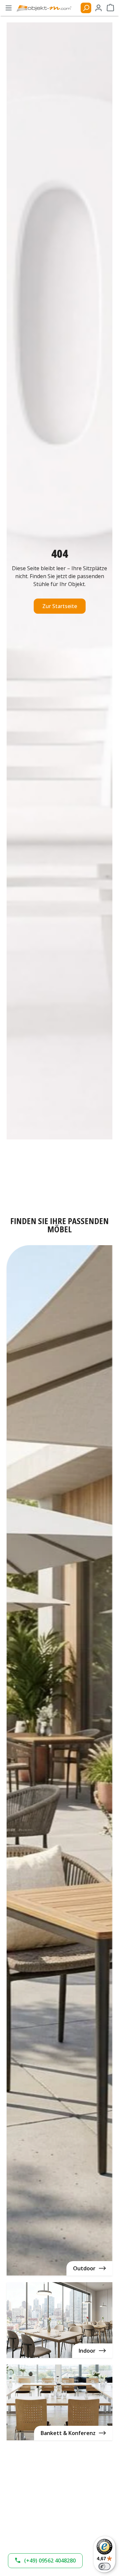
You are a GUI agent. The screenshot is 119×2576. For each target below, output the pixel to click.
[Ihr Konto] (99, 8)
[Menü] (9, 8)
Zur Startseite (60, 606)
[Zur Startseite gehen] (47, 8)
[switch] (104, 2566)
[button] (45, 2561)
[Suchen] (86, 8)
